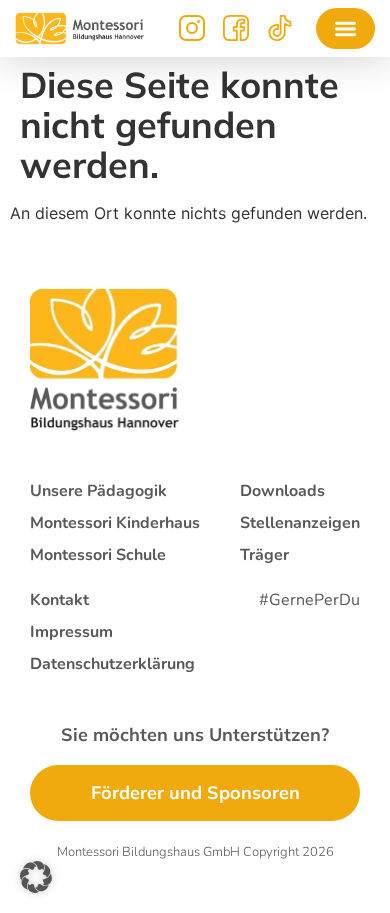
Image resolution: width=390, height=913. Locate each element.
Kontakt (59, 600)
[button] (345, 28)
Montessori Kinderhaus (115, 523)
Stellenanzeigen (300, 523)
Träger (264, 555)
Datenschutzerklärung (112, 664)
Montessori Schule (98, 555)
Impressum (71, 632)
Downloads (282, 491)
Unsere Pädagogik (98, 491)
